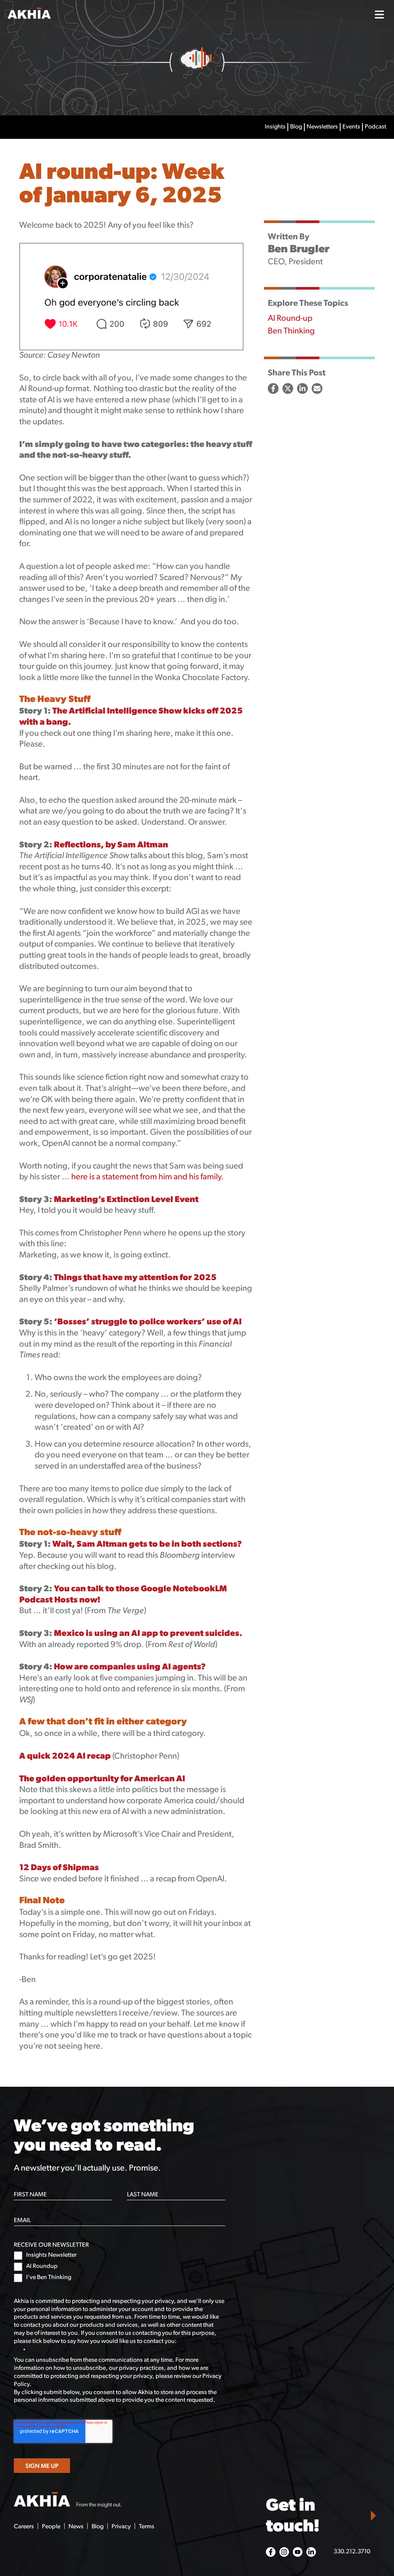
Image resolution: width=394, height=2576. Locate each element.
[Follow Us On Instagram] (284, 2552)
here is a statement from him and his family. (148, 1177)
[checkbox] (119, 2267)
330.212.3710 (352, 2552)
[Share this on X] (288, 388)
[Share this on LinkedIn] (302, 388)
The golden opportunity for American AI (102, 1779)
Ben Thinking (291, 331)
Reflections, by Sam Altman (111, 845)
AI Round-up (290, 319)
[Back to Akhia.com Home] (68, 2501)
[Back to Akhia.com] (55, 14)
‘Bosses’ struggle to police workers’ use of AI (148, 1322)
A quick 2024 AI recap (65, 1757)
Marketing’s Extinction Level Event (126, 1200)
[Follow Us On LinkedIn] (311, 2552)
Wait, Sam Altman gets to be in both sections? (147, 1545)
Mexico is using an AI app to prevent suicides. (148, 1634)
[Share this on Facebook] (273, 388)
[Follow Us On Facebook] (271, 2552)
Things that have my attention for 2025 (135, 1278)
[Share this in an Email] (317, 388)
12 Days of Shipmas (59, 1868)
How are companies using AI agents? (131, 1667)
